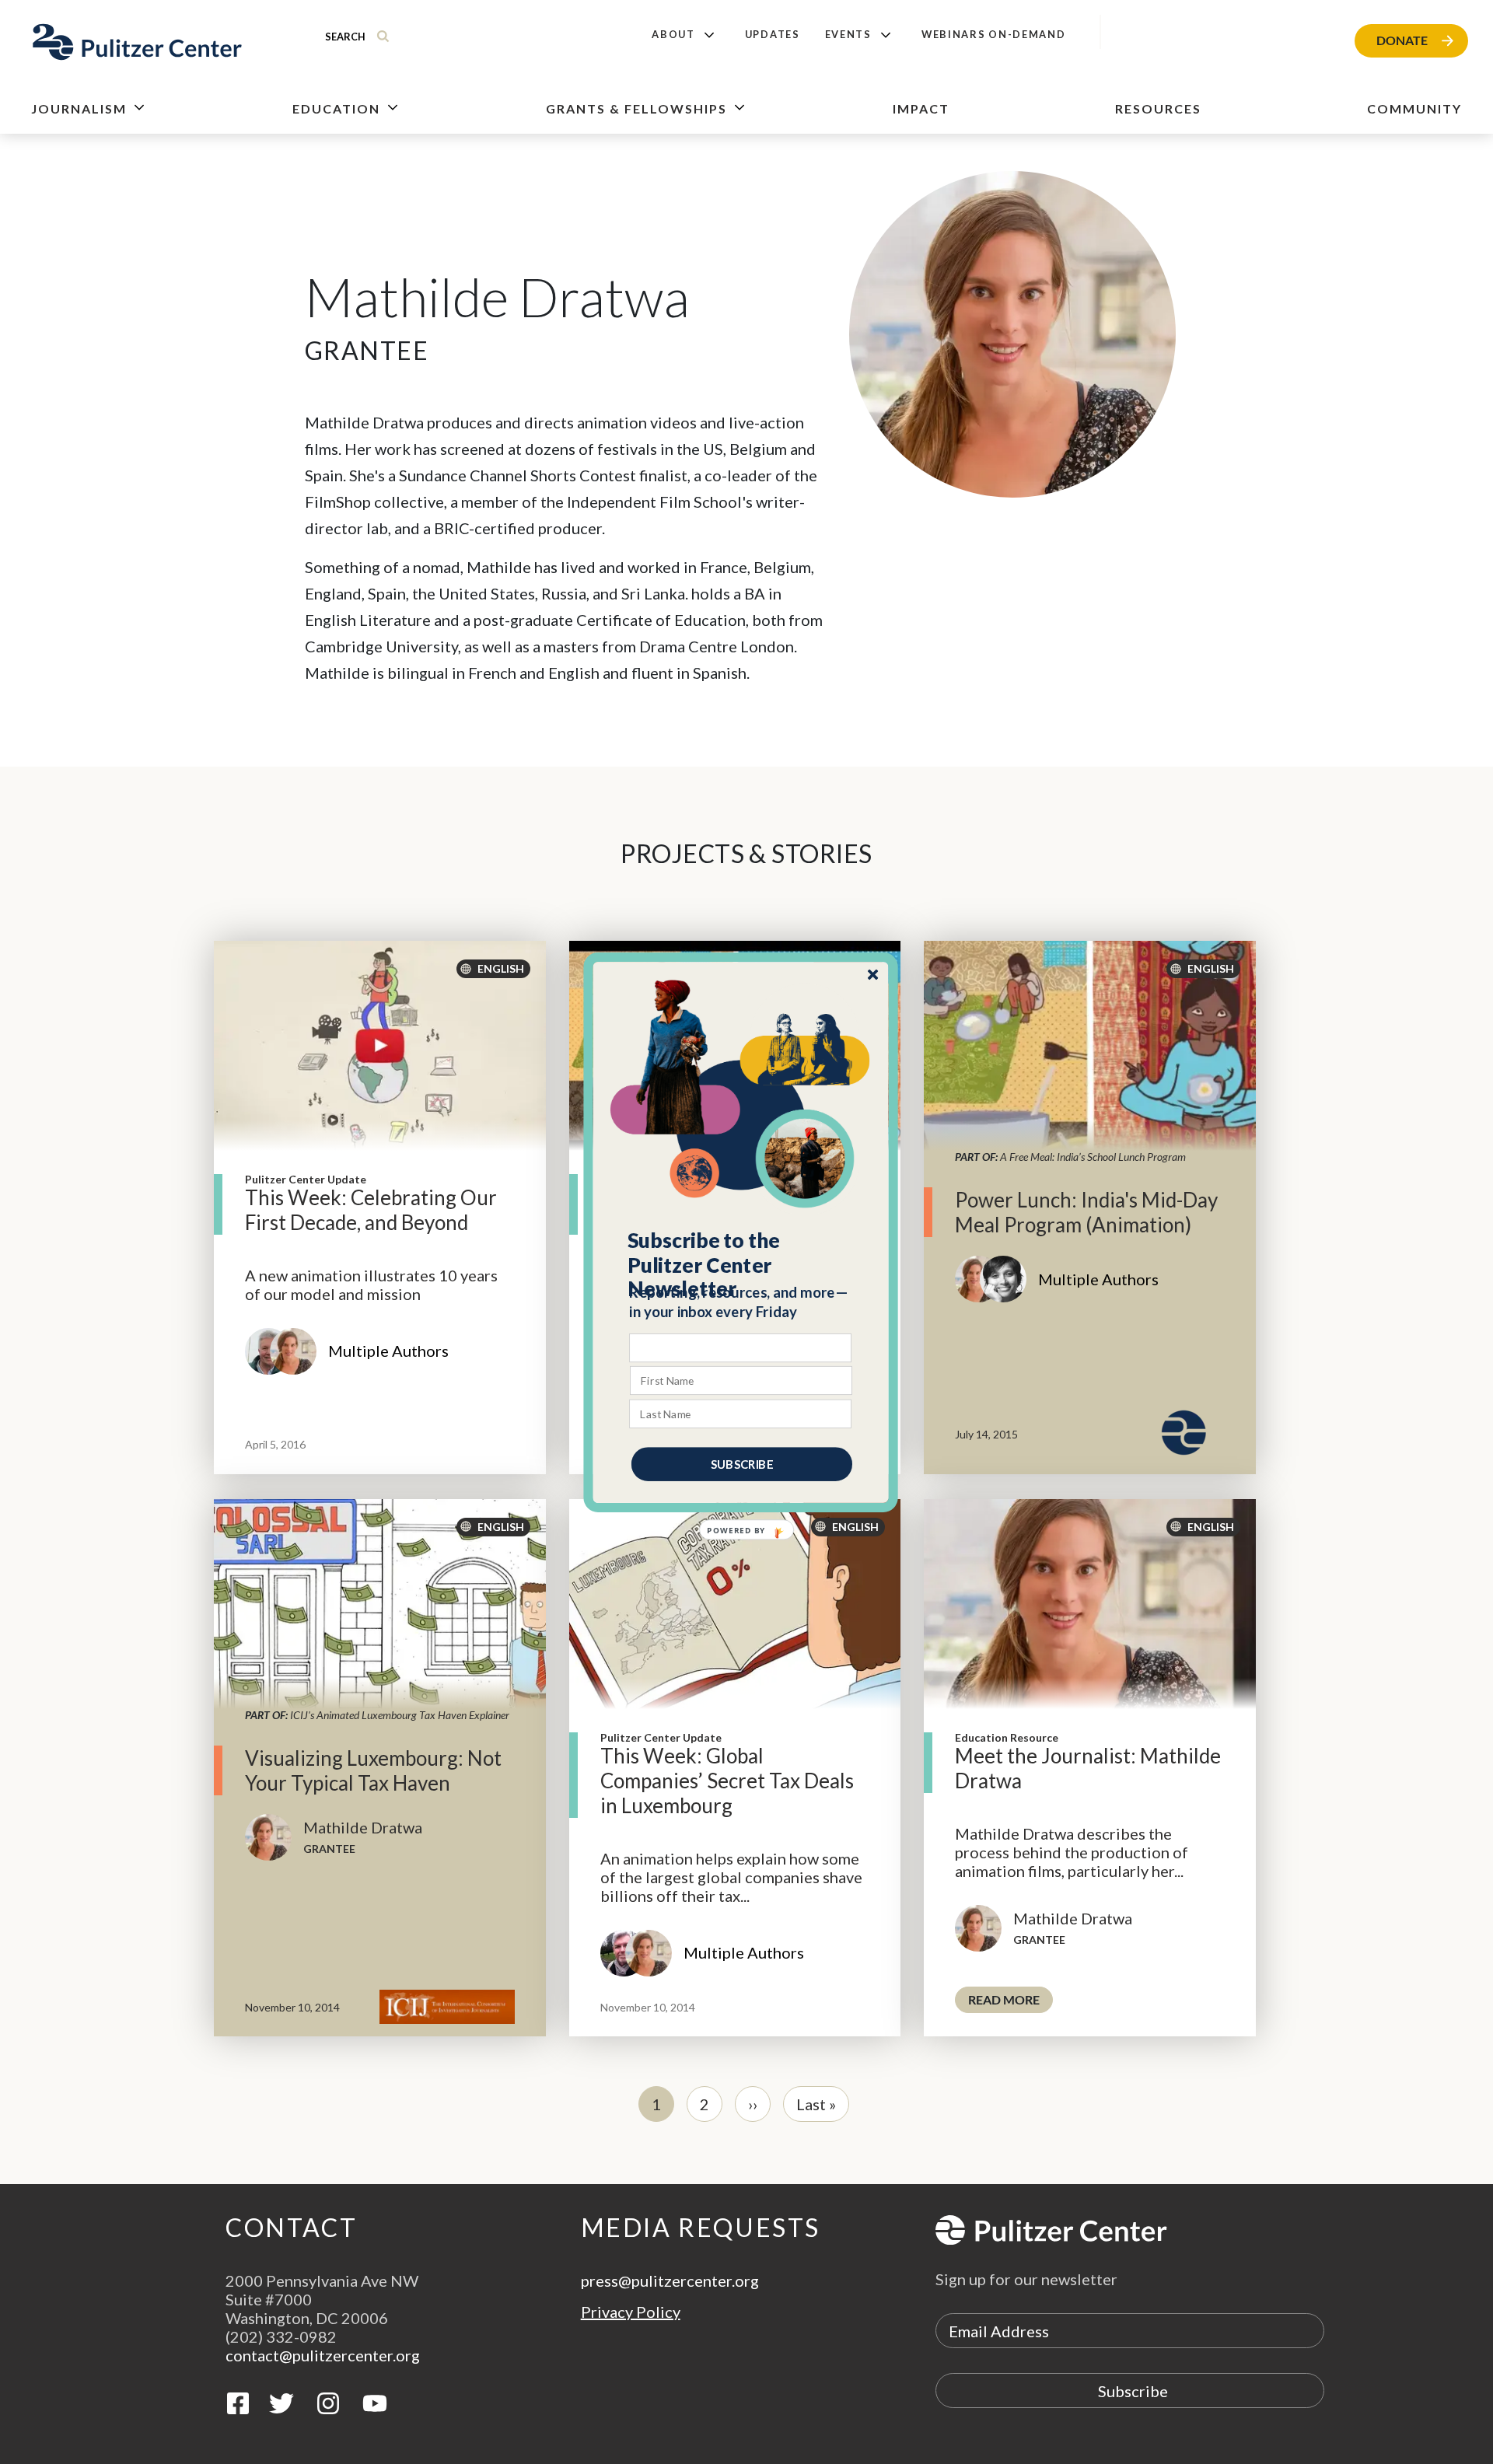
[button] (741, 1264)
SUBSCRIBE (742, 1463)
